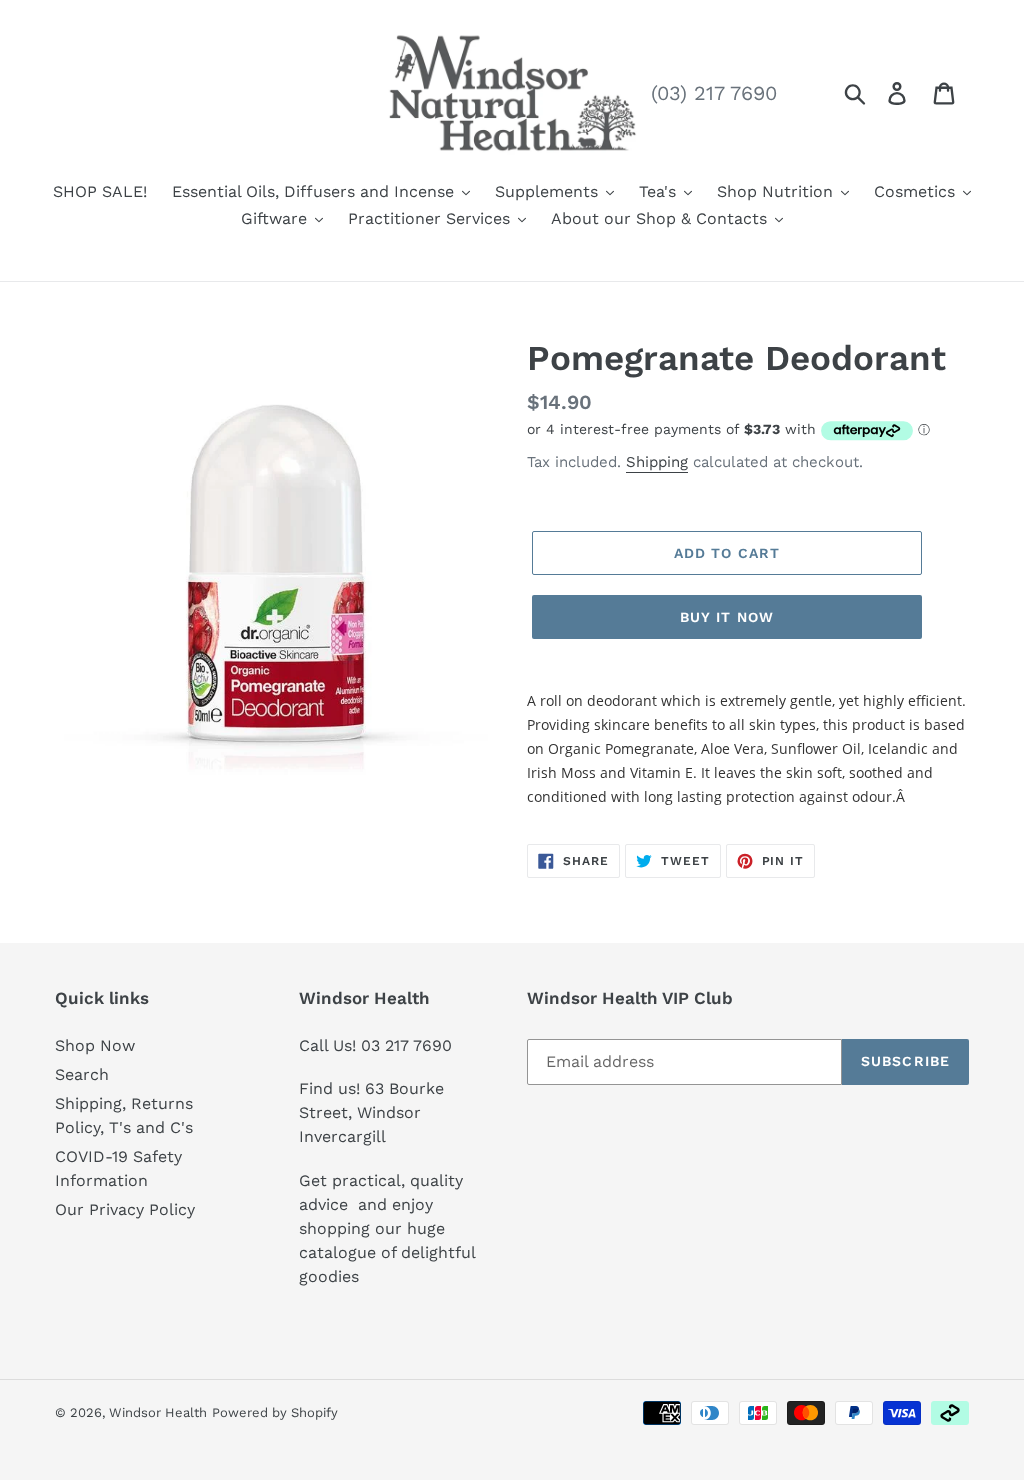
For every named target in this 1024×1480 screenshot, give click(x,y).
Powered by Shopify (275, 1412)
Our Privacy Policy (125, 1209)
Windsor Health (158, 1412)
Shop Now (95, 1045)
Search (82, 1074)
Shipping (657, 462)
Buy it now (727, 617)
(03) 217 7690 (714, 93)
